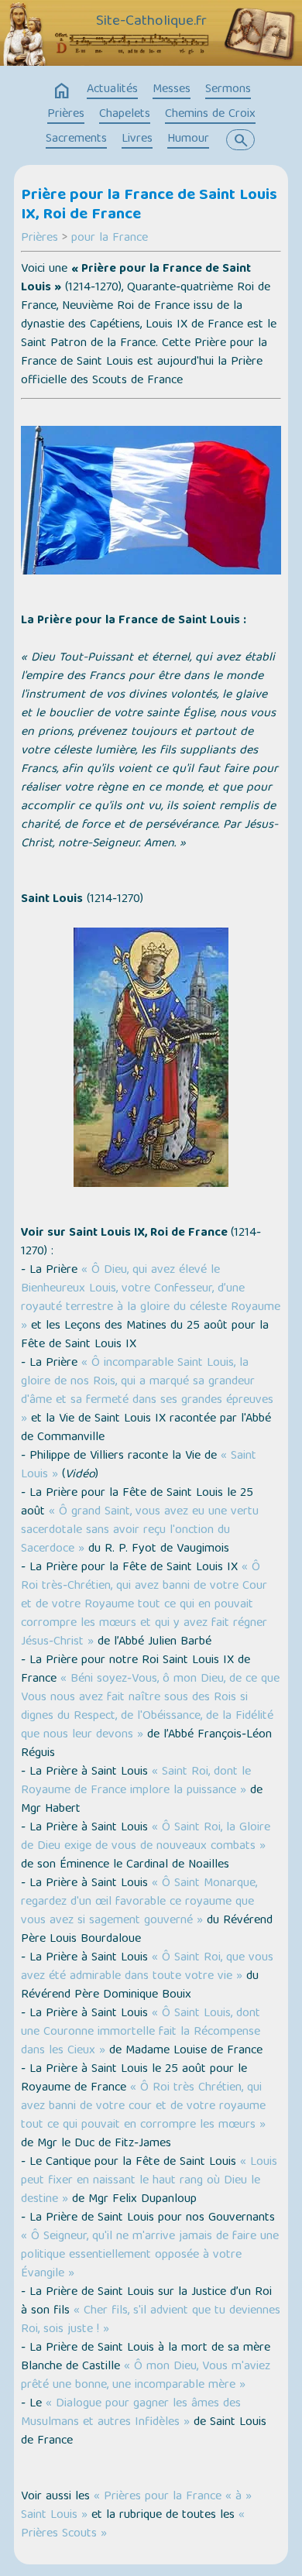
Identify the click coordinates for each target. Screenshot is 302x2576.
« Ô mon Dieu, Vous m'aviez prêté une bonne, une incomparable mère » (146, 2376)
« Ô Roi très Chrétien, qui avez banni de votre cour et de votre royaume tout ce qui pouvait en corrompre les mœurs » (143, 2107)
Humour (188, 139)
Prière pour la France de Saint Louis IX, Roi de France (149, 206)
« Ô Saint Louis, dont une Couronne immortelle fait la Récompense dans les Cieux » (141, 2032)
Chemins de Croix (210, 115)
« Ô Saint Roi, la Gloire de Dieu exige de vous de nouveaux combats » (146, 1837)
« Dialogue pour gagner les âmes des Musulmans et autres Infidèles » (131, 2413)
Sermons (228, 90)
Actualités (112, 90)
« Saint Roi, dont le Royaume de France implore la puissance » (136, 1782)
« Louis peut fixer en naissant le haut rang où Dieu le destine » (149, 2181)
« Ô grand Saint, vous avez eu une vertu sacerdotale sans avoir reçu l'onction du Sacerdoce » (140, 1531)
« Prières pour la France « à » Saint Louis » (136, 2506)
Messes (172, 90)
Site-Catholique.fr (151, 22)
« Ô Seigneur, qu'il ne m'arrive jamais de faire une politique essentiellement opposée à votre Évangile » (150, 2255)
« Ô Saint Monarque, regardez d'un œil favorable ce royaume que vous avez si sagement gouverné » (139, 1902)
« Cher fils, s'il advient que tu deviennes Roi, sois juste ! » (151, 2320)
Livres (137, 139)
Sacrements (76, 139)
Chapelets (125, 115)
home (62, 91)
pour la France (110, 238)
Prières (66, 115)
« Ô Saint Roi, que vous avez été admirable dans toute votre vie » (147, 1967)
